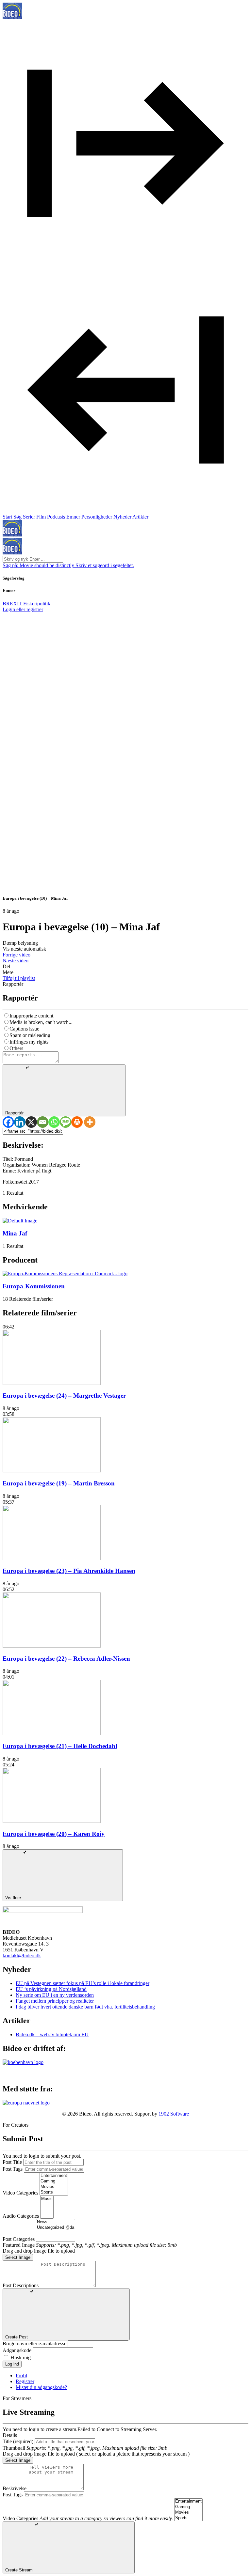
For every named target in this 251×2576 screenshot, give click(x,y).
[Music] (47, 2199)
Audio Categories (21, 2216)
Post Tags (13, 2169)
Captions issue (24, 1029)
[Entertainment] (54, 2176)
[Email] (43, 1122)
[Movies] (54, 2187)
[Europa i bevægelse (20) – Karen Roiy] (52, 1821)
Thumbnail (14, 2448)
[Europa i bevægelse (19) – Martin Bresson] (52, 1471)
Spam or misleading (30, 1035)
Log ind (12, 2364)
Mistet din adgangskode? (41, 2387)
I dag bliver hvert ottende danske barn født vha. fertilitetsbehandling (85, 2007)
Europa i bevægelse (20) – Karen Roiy (54, 1834)
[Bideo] (12, 17)
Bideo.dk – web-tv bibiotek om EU (52, 2034)
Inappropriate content (31, 1016)
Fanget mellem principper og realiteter (55, 2001)
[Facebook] (8, 1122)
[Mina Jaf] (20, 1221)
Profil (21, 2375)
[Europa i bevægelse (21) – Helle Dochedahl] (52, 1733)
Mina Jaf (15, 1233)
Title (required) (18, 2441)
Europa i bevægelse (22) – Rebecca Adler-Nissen (66, 1659)
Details (10, 2435)
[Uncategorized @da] (56, 2228)
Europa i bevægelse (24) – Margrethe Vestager (64, 1396)
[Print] (77, 1122)
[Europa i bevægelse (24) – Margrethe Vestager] (52, 1383)
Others (16, 1048)
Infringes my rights (29, 1042)
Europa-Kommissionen (34, 1286)
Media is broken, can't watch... (41, 1022)
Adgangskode (17, 2350)
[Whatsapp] (54, 1122)
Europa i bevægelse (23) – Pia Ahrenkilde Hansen (69, 1571)
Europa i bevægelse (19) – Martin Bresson (59, 1483)
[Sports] (54, 2192)
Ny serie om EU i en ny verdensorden (55, 1995)
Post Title (12, 2162)
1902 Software (174, 2114)
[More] (90, 1122)
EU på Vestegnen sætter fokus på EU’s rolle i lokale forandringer (83, 1983)
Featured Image (19, 2245)
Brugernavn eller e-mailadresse (34, 2343)
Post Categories (19, 2239)
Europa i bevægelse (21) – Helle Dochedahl (60, 1746)
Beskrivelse (15, 2488)
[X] (31, 1122)
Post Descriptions (21, 2285)
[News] (56, 2222)
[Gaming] (54, 2181)
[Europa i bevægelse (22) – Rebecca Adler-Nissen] (52, 1646)
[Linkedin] (20, 1122)
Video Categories (20, 2193)
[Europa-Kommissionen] (65, 1273)
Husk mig (21, 2358)
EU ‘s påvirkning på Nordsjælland (51, 1989)
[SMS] (66, 1122)
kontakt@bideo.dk (22, 1955)
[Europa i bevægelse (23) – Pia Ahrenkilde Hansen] (52, 1558)
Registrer (25, 2381)
